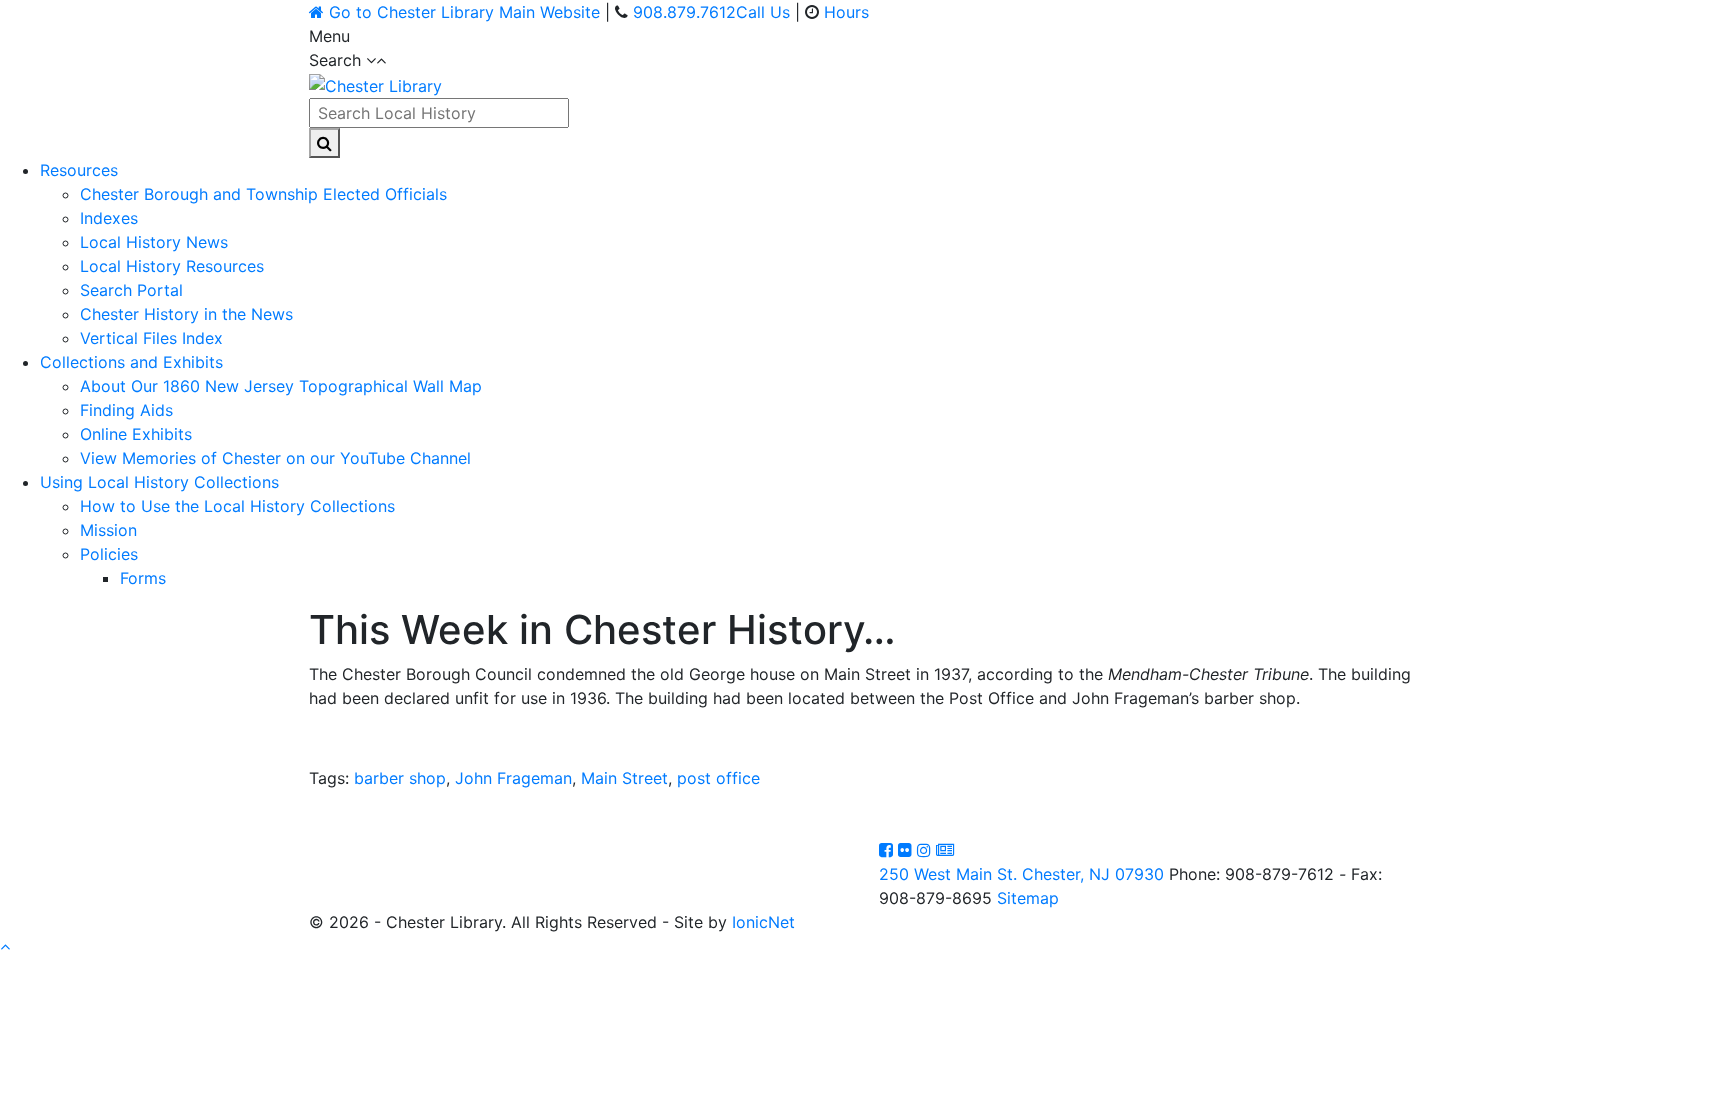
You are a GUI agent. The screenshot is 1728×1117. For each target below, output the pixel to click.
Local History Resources (172, 266)
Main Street (624, 778)
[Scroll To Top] (5, 946)
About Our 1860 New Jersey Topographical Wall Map (281, 386)
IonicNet (763, 922)
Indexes (109, 218)
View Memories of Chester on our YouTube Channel (275, 458)
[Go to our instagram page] (926, 850)
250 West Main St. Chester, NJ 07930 (1021, 874)
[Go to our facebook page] (888, 850)
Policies (109, 554)
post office (718, 778)
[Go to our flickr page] (907, 850)
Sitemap (1028, 898)
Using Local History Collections (159, 482)
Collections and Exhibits (131, 362)
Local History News (154, 242)
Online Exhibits (136, 434)
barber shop (400, 778)
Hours (846, 12)
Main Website (464, 12)
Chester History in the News (186, 314)
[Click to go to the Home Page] (375, 84)
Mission (108, 530)
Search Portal (131, 290)
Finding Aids (126, 410)
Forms (143, 578)
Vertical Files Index (151, 338)
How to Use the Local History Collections (237, 506)
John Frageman (513, 778)
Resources (79, 170)
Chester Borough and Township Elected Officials (263, 194)
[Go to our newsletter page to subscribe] (945, 850)
